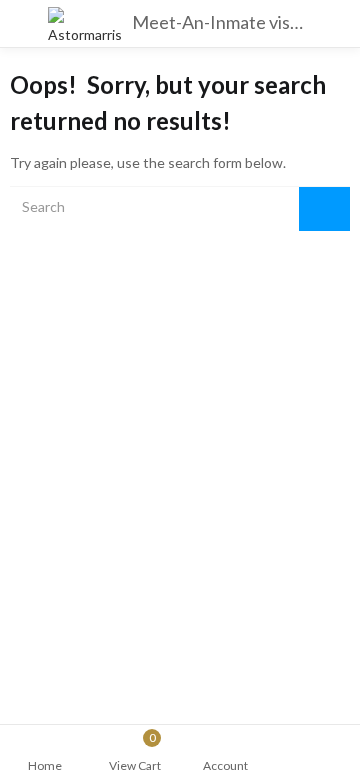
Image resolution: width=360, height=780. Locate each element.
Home (45, 765)
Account (225, 765)
